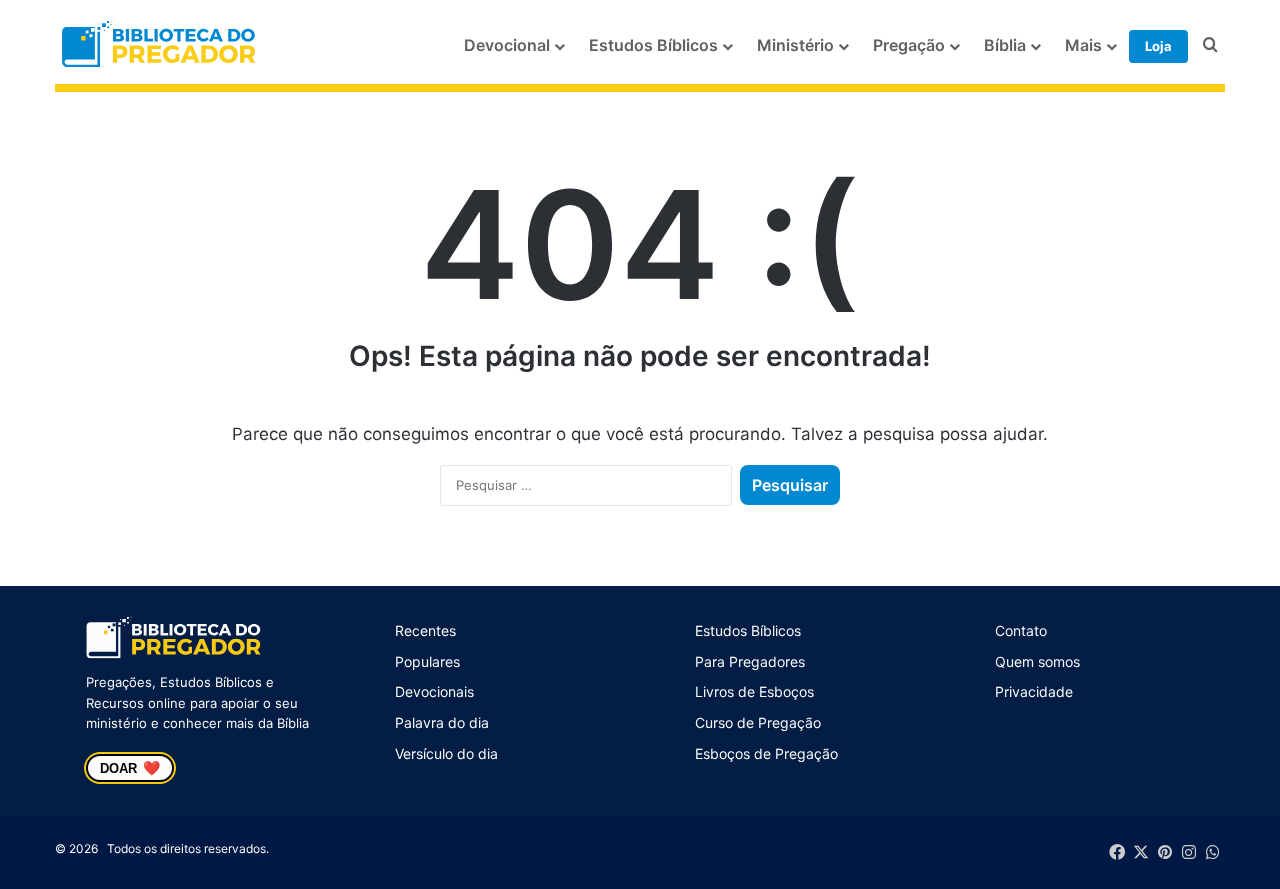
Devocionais (434, 691)
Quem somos (1037, 661)
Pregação (909, 45)
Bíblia (1005, 45)
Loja (1158, 46)
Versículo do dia (446, 753)
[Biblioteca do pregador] (161, 45)
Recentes (425, 630)
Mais (1083, 45)
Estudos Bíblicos (653, 45)
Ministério (795, 45)
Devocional (507, 45)
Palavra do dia (442, 722)
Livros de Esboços (754, 691)
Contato (1021, 630)
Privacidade (1034, 691)
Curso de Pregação (758, 722)
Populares (427, 661)
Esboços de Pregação (766, 753)
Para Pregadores (750, 661)
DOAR (130, 768)
